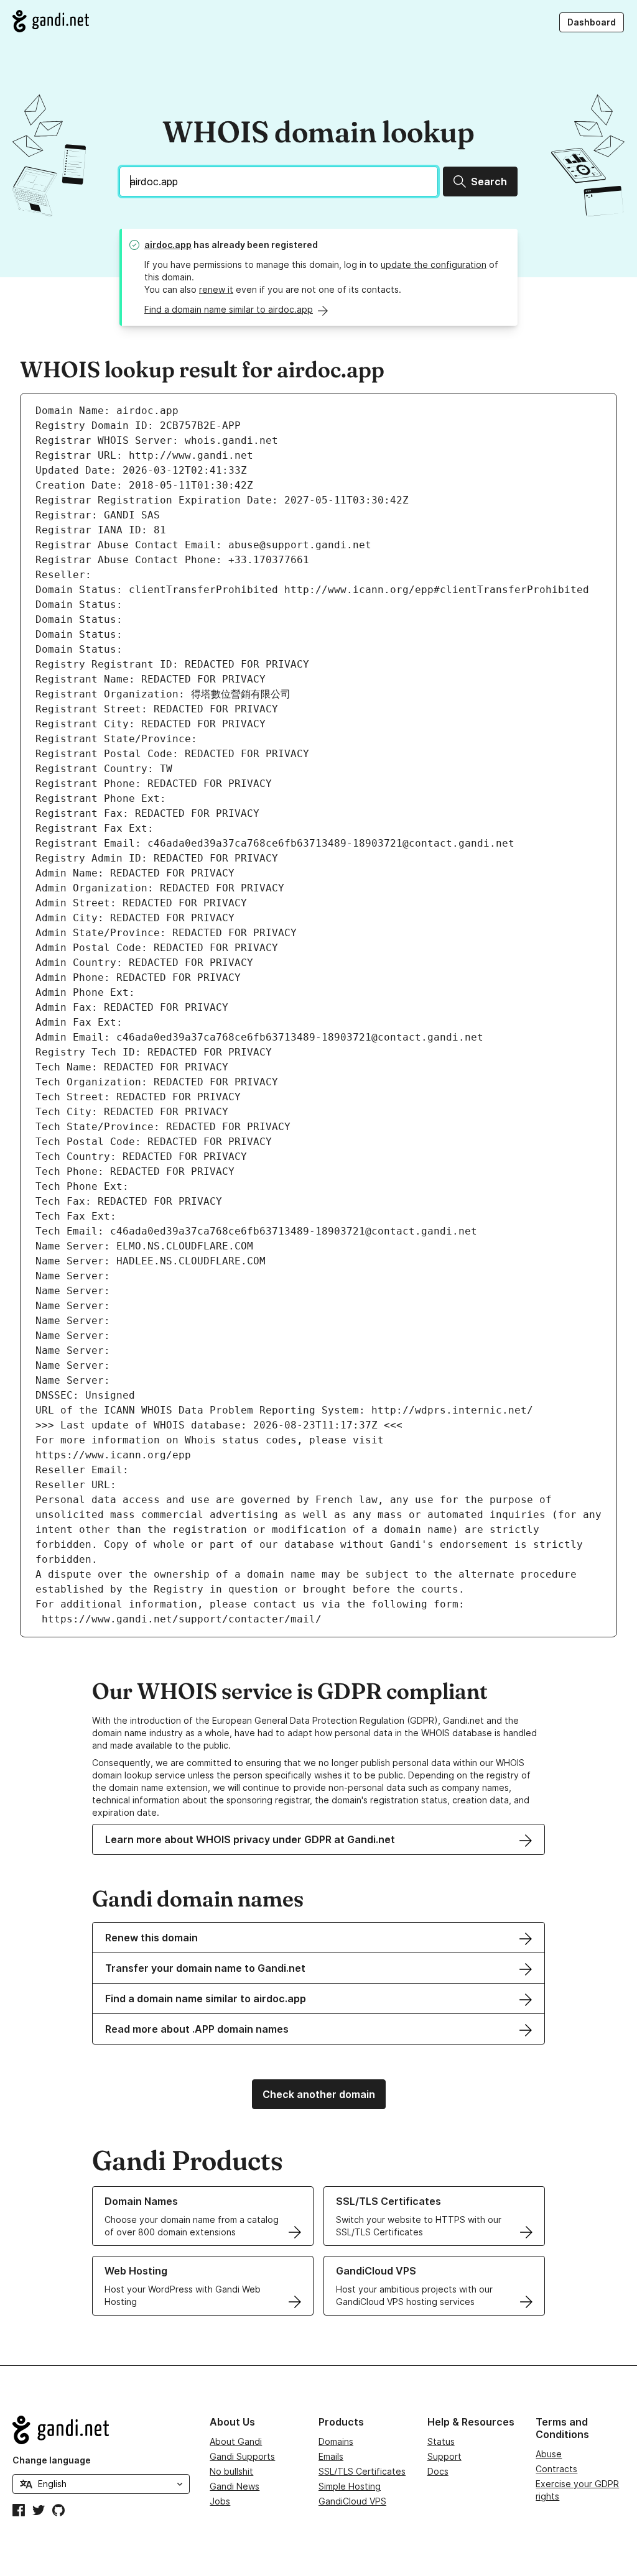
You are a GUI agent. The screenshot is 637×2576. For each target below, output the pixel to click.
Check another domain (319, 2094)
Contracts (556, 2469)
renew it (216, 289)
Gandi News (235, 2486)
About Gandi (236, 2441)
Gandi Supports (242, 2456)
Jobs (220, 2501)
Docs (438, 2471)
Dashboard (592, 22)
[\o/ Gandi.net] (101, 2430)
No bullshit (231, 2471)
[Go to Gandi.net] (51, 21)
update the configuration (434, 264)
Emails (331, 2456)
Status (441, 2441)
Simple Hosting (350, 2486)
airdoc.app (168, 245)
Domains (336, 2441)
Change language (52, 2460)
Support (444, 2456)
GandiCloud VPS (352, 2501)
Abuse (549, 2454)
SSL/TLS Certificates (362, 2471)
